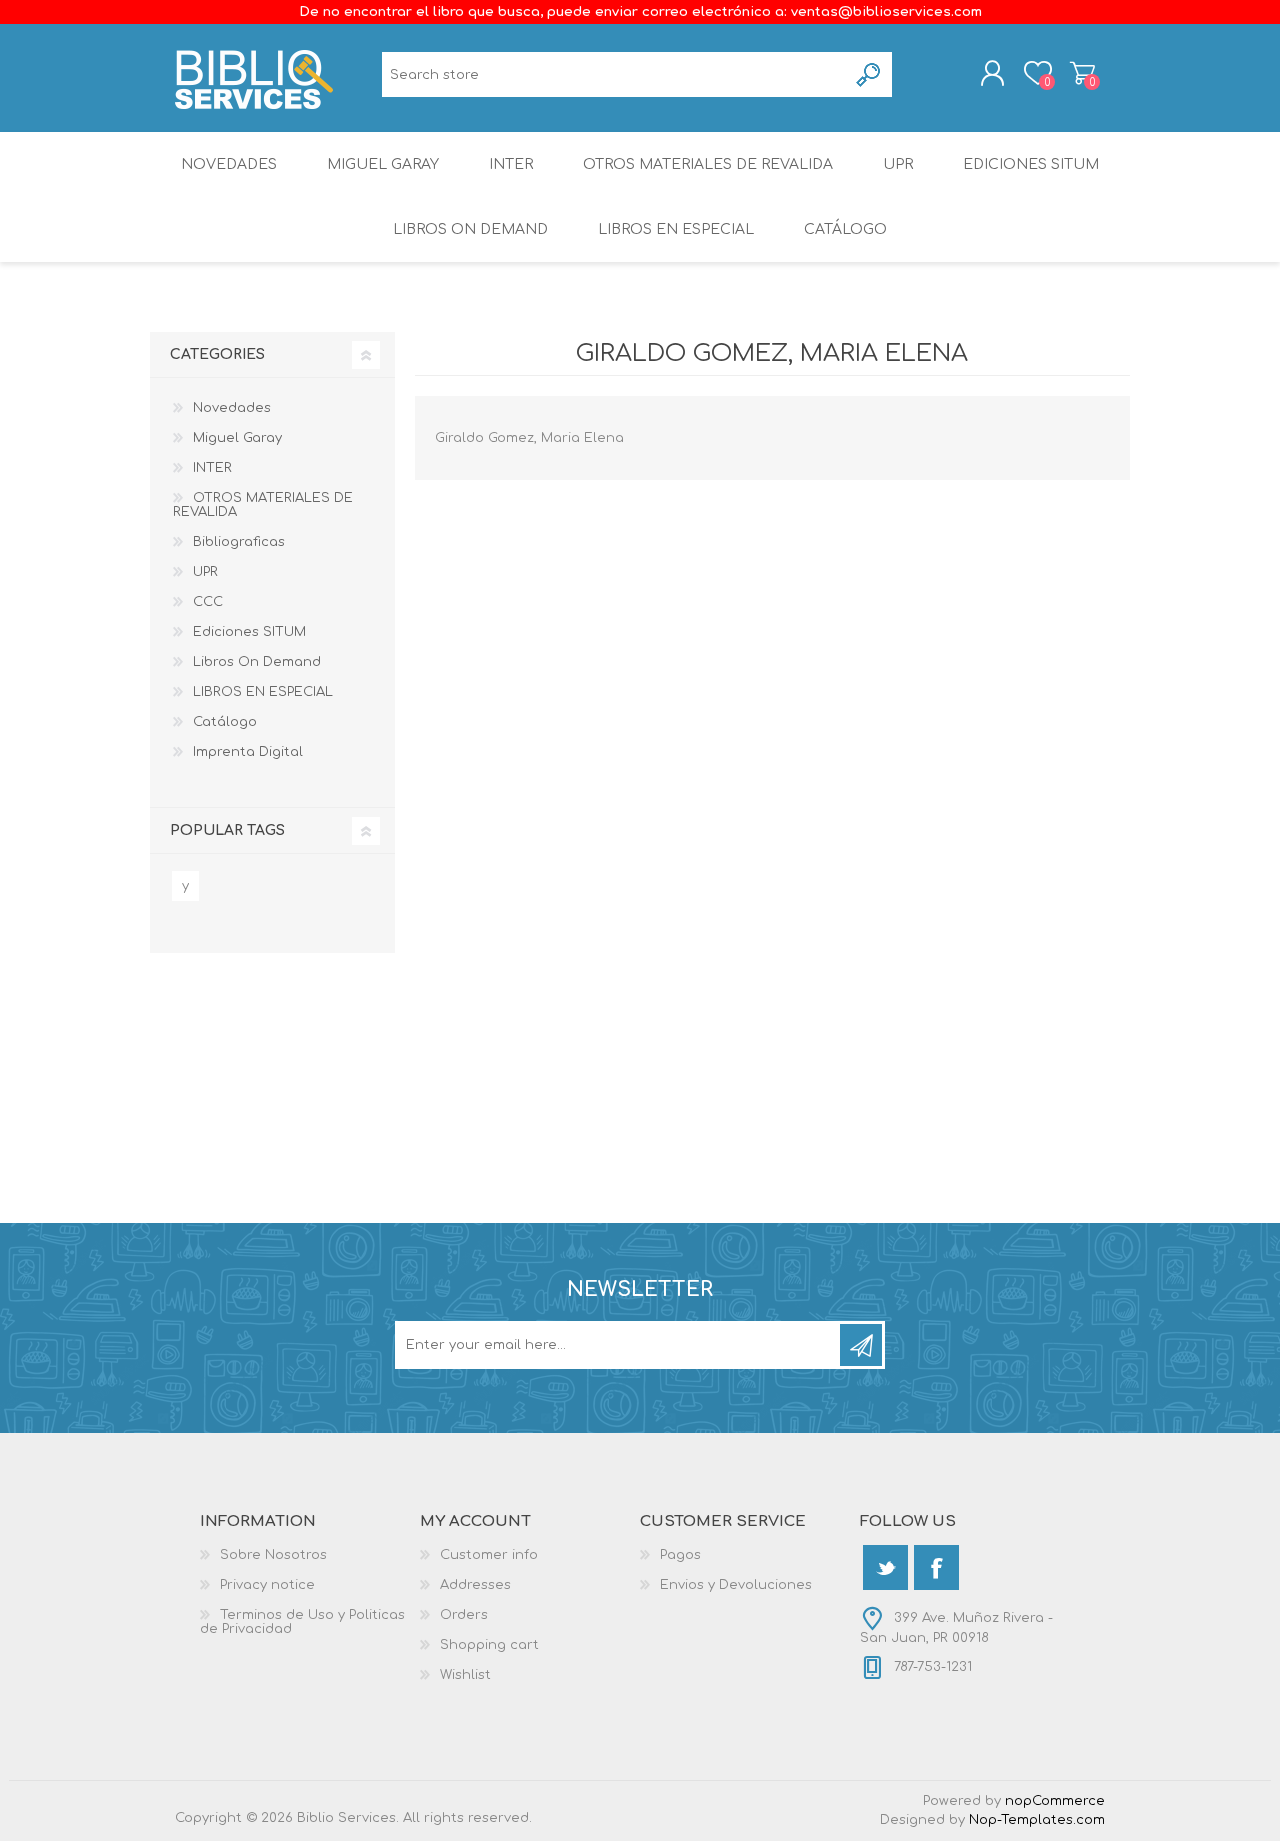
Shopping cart (1082, 73)
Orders (464, 1615)
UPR (898, 164)
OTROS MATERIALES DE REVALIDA (708, 164)
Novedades (229, 164)
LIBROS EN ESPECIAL (676, 229)
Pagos (680, 1555)
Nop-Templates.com (1037, 1820)
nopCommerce (1055, 1801)
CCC (208, 602)
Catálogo (845, 229)
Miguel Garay (383, 164)
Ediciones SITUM (1031, 164)
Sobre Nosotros (273, 1555)
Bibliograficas (239, 542)
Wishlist (465, 1675)
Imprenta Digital (248, 752)
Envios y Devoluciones (736, 1585)
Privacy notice (267, 1585)
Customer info (489, 1555)
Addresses (475, 1585)
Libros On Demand (470, 229)
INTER (511, 164)
